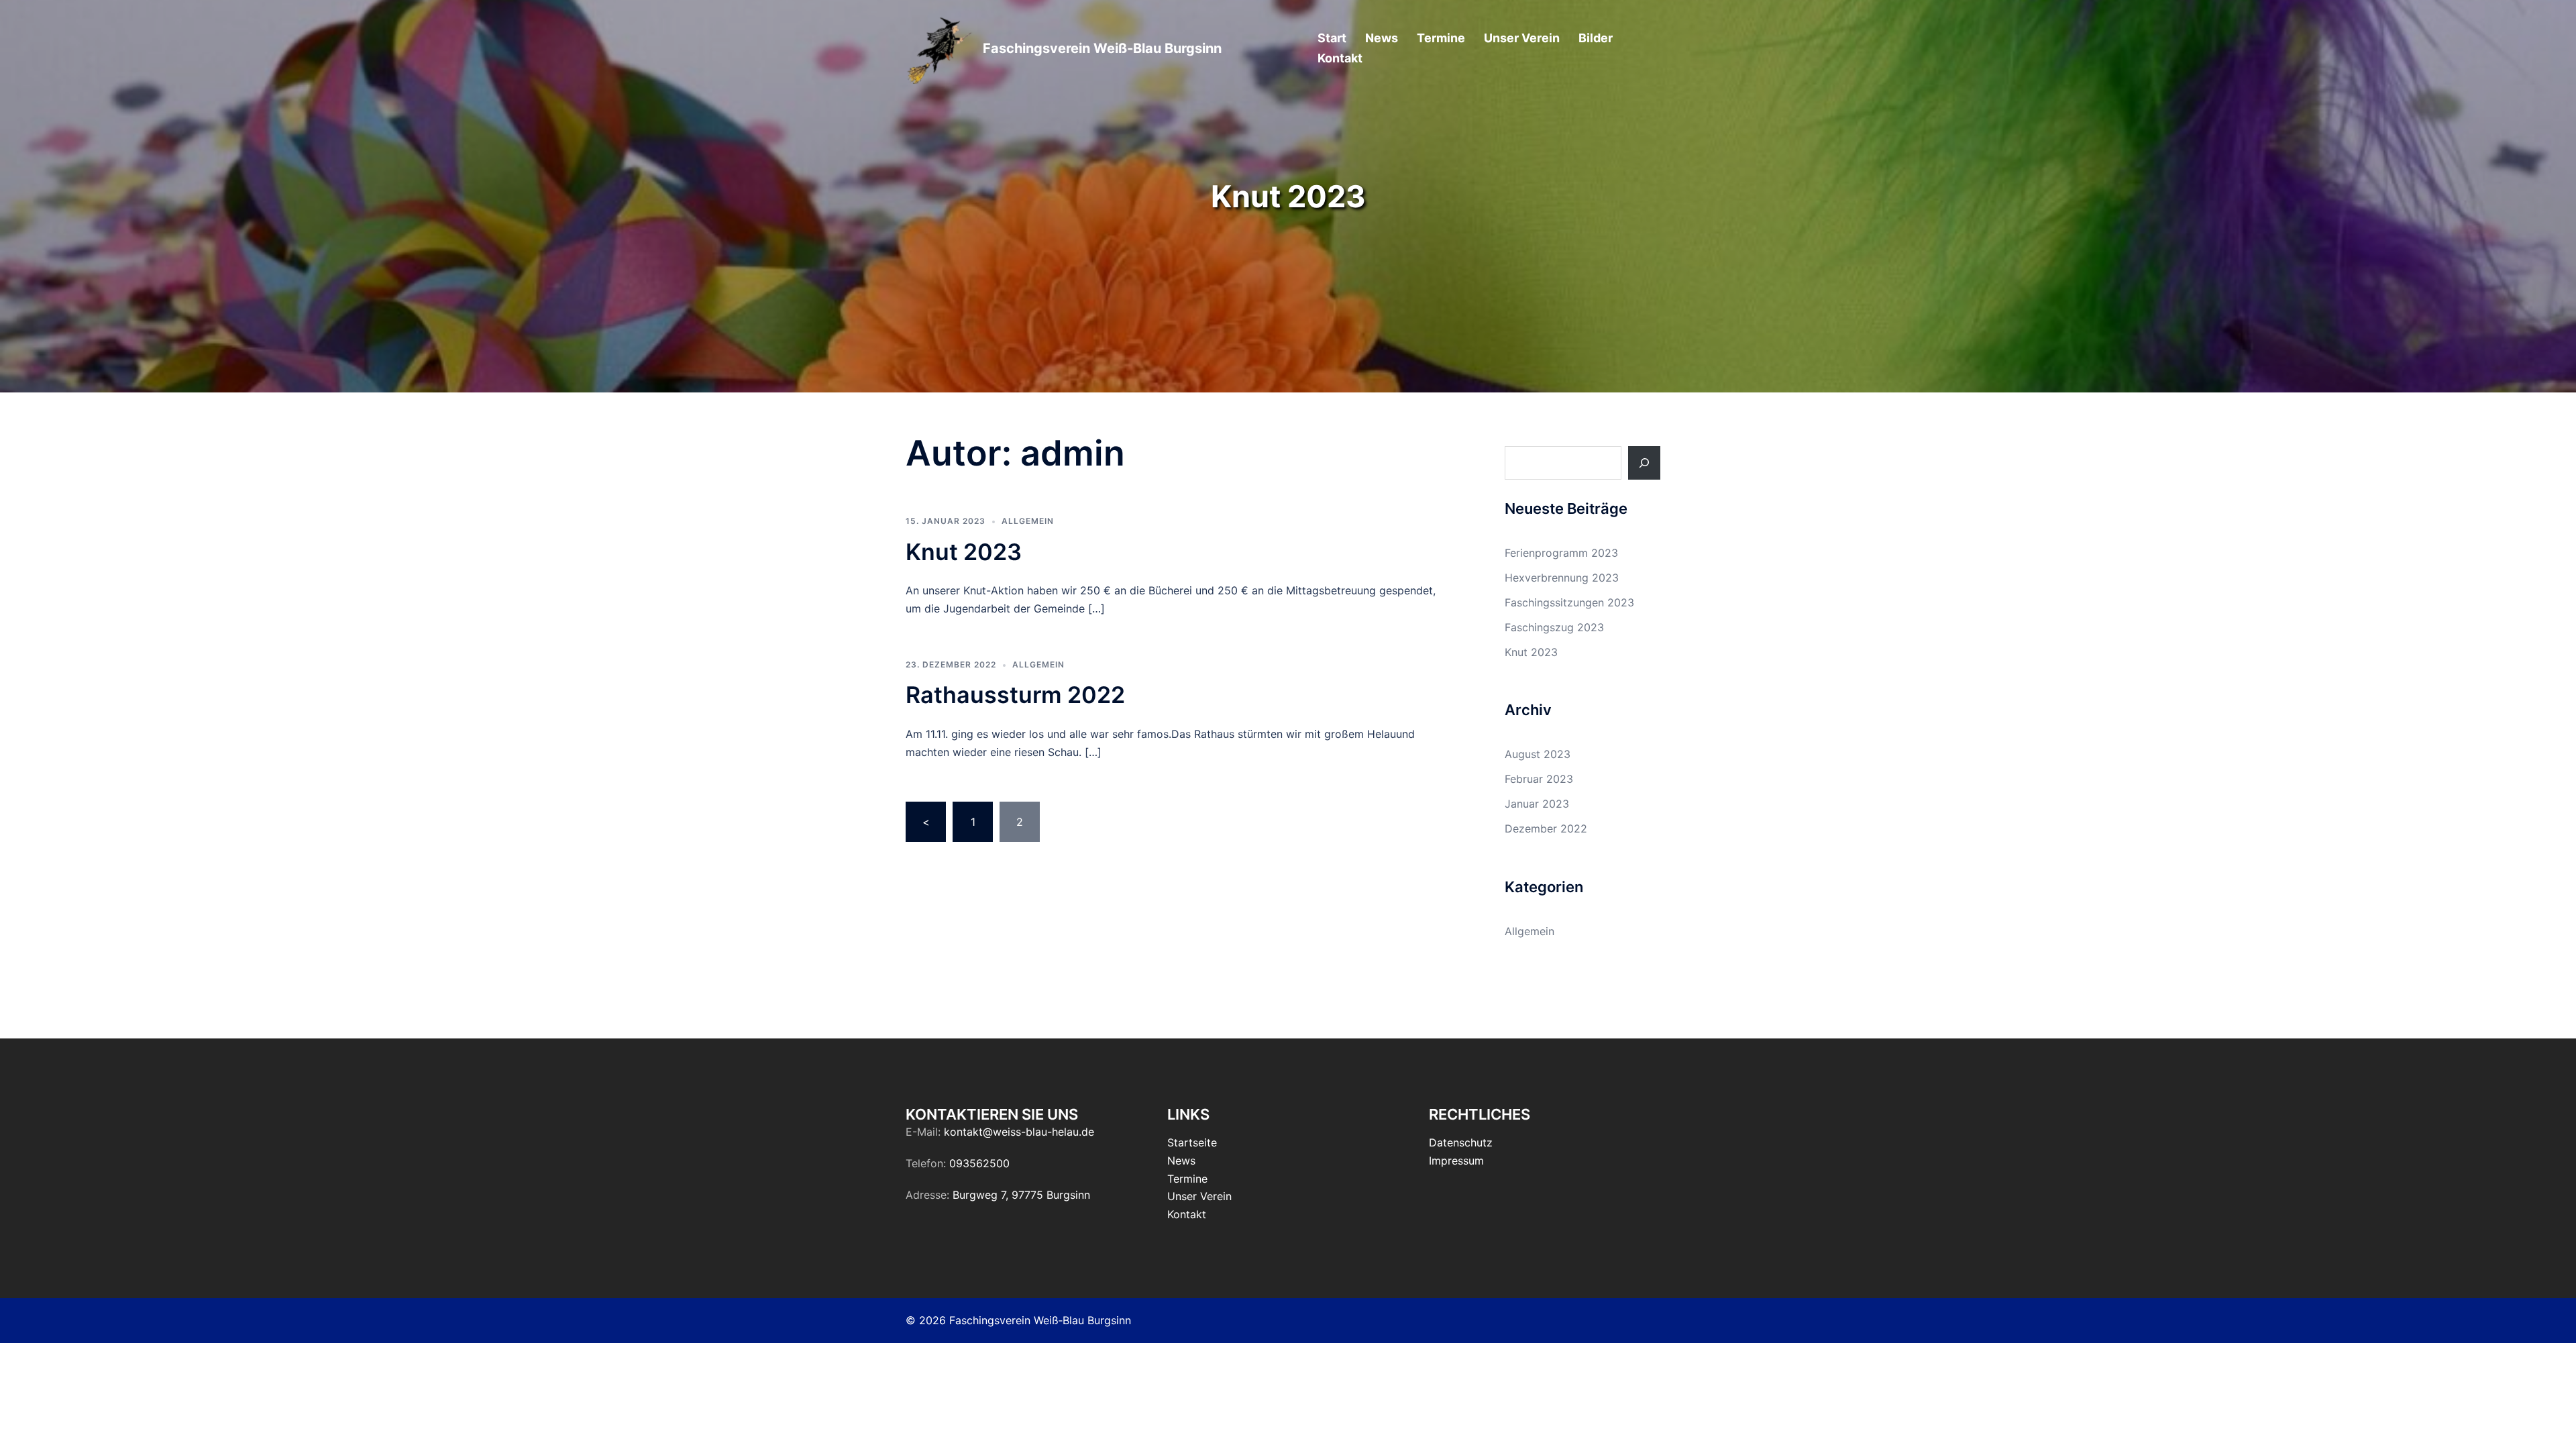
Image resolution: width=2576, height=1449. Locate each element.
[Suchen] (1644, 463)
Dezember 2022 (1546, 828)
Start (1332, 38)
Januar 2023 (1537, 804)
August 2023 (1538, 754)
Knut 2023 (964, 552)
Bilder (1596, 38)
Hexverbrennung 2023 (1562, 578)
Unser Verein (1522, 38)
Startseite (1192, 1142)
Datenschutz (1461, 1142)
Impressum (1456, 1161)
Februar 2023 (1539, 779)
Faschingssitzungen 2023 (1569, 602)
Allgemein (1028, 521)
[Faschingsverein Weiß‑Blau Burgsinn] (939, 49)
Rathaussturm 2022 (1015, 695)
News (1382, 38)
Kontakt (1340, 58)
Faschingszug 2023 (1554, 627)
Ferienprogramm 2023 (1561, 553)
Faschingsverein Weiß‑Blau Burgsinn (1102, 48)
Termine (1441, 38)
